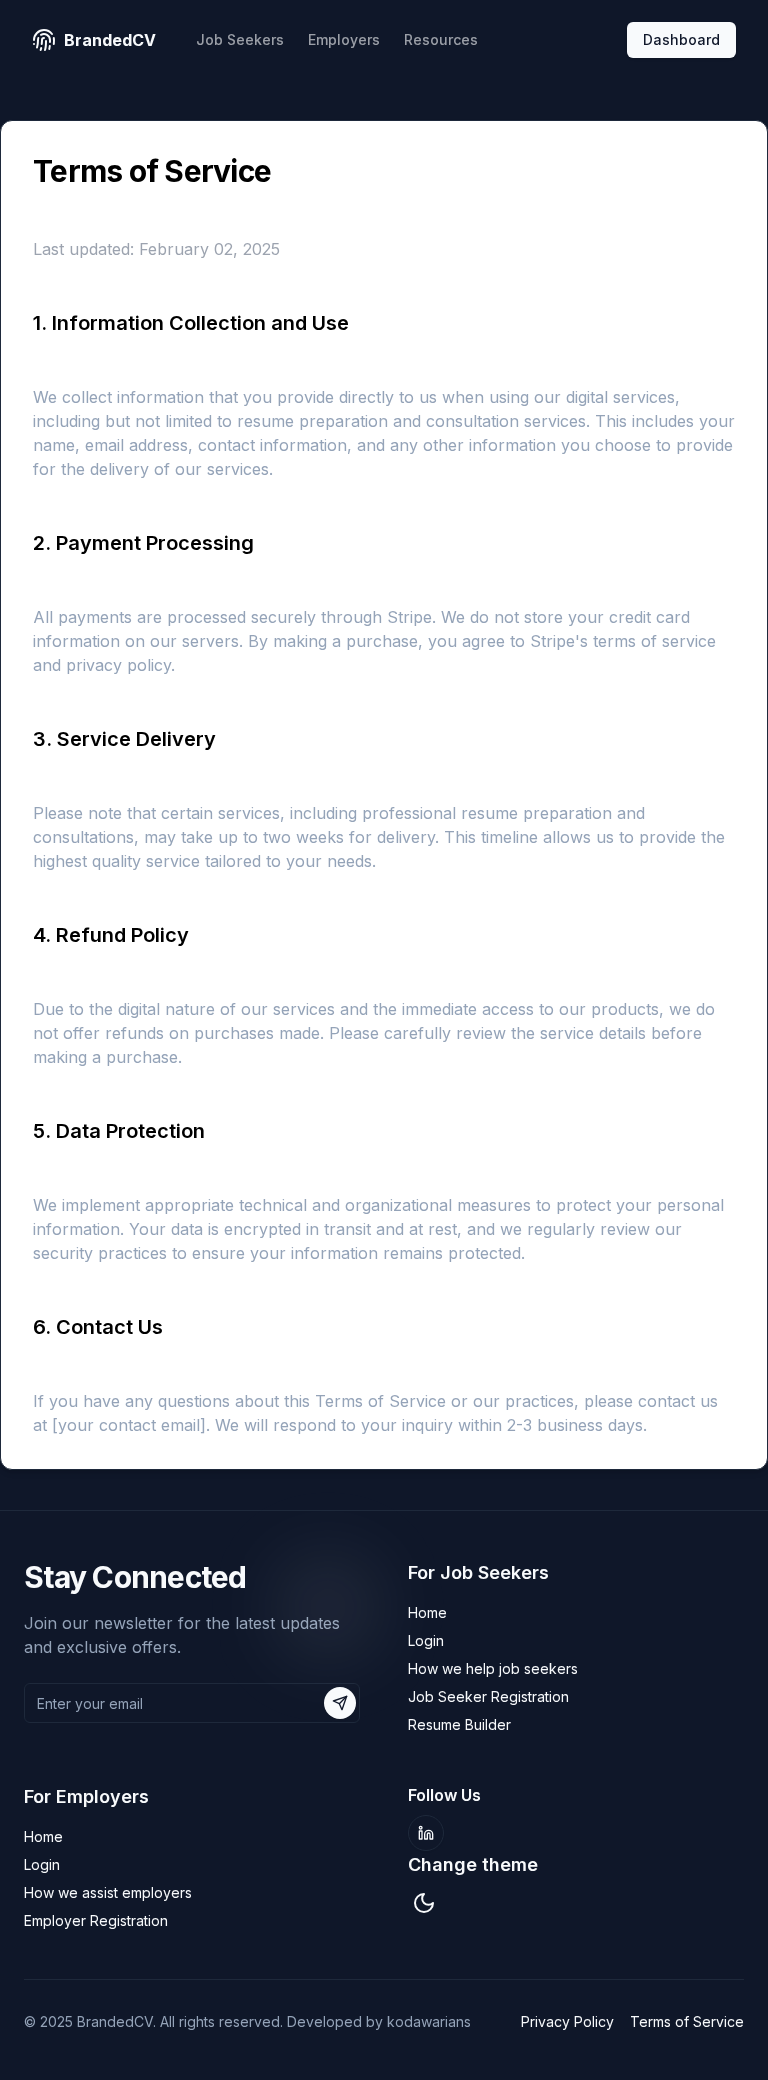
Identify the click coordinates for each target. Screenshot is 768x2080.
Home (427, 1612)
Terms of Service (687, 2021)
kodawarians (429, 2021)
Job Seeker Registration (488, 1696)
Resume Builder (459, 1724)
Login (426, 1640)
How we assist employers (108, 1892)
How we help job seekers (493, 1668)
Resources (441, 39)
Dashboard (681, 39)
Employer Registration (96, 1920)
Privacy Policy (567, 2021)
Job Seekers (240, 39)
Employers (344, 39)
